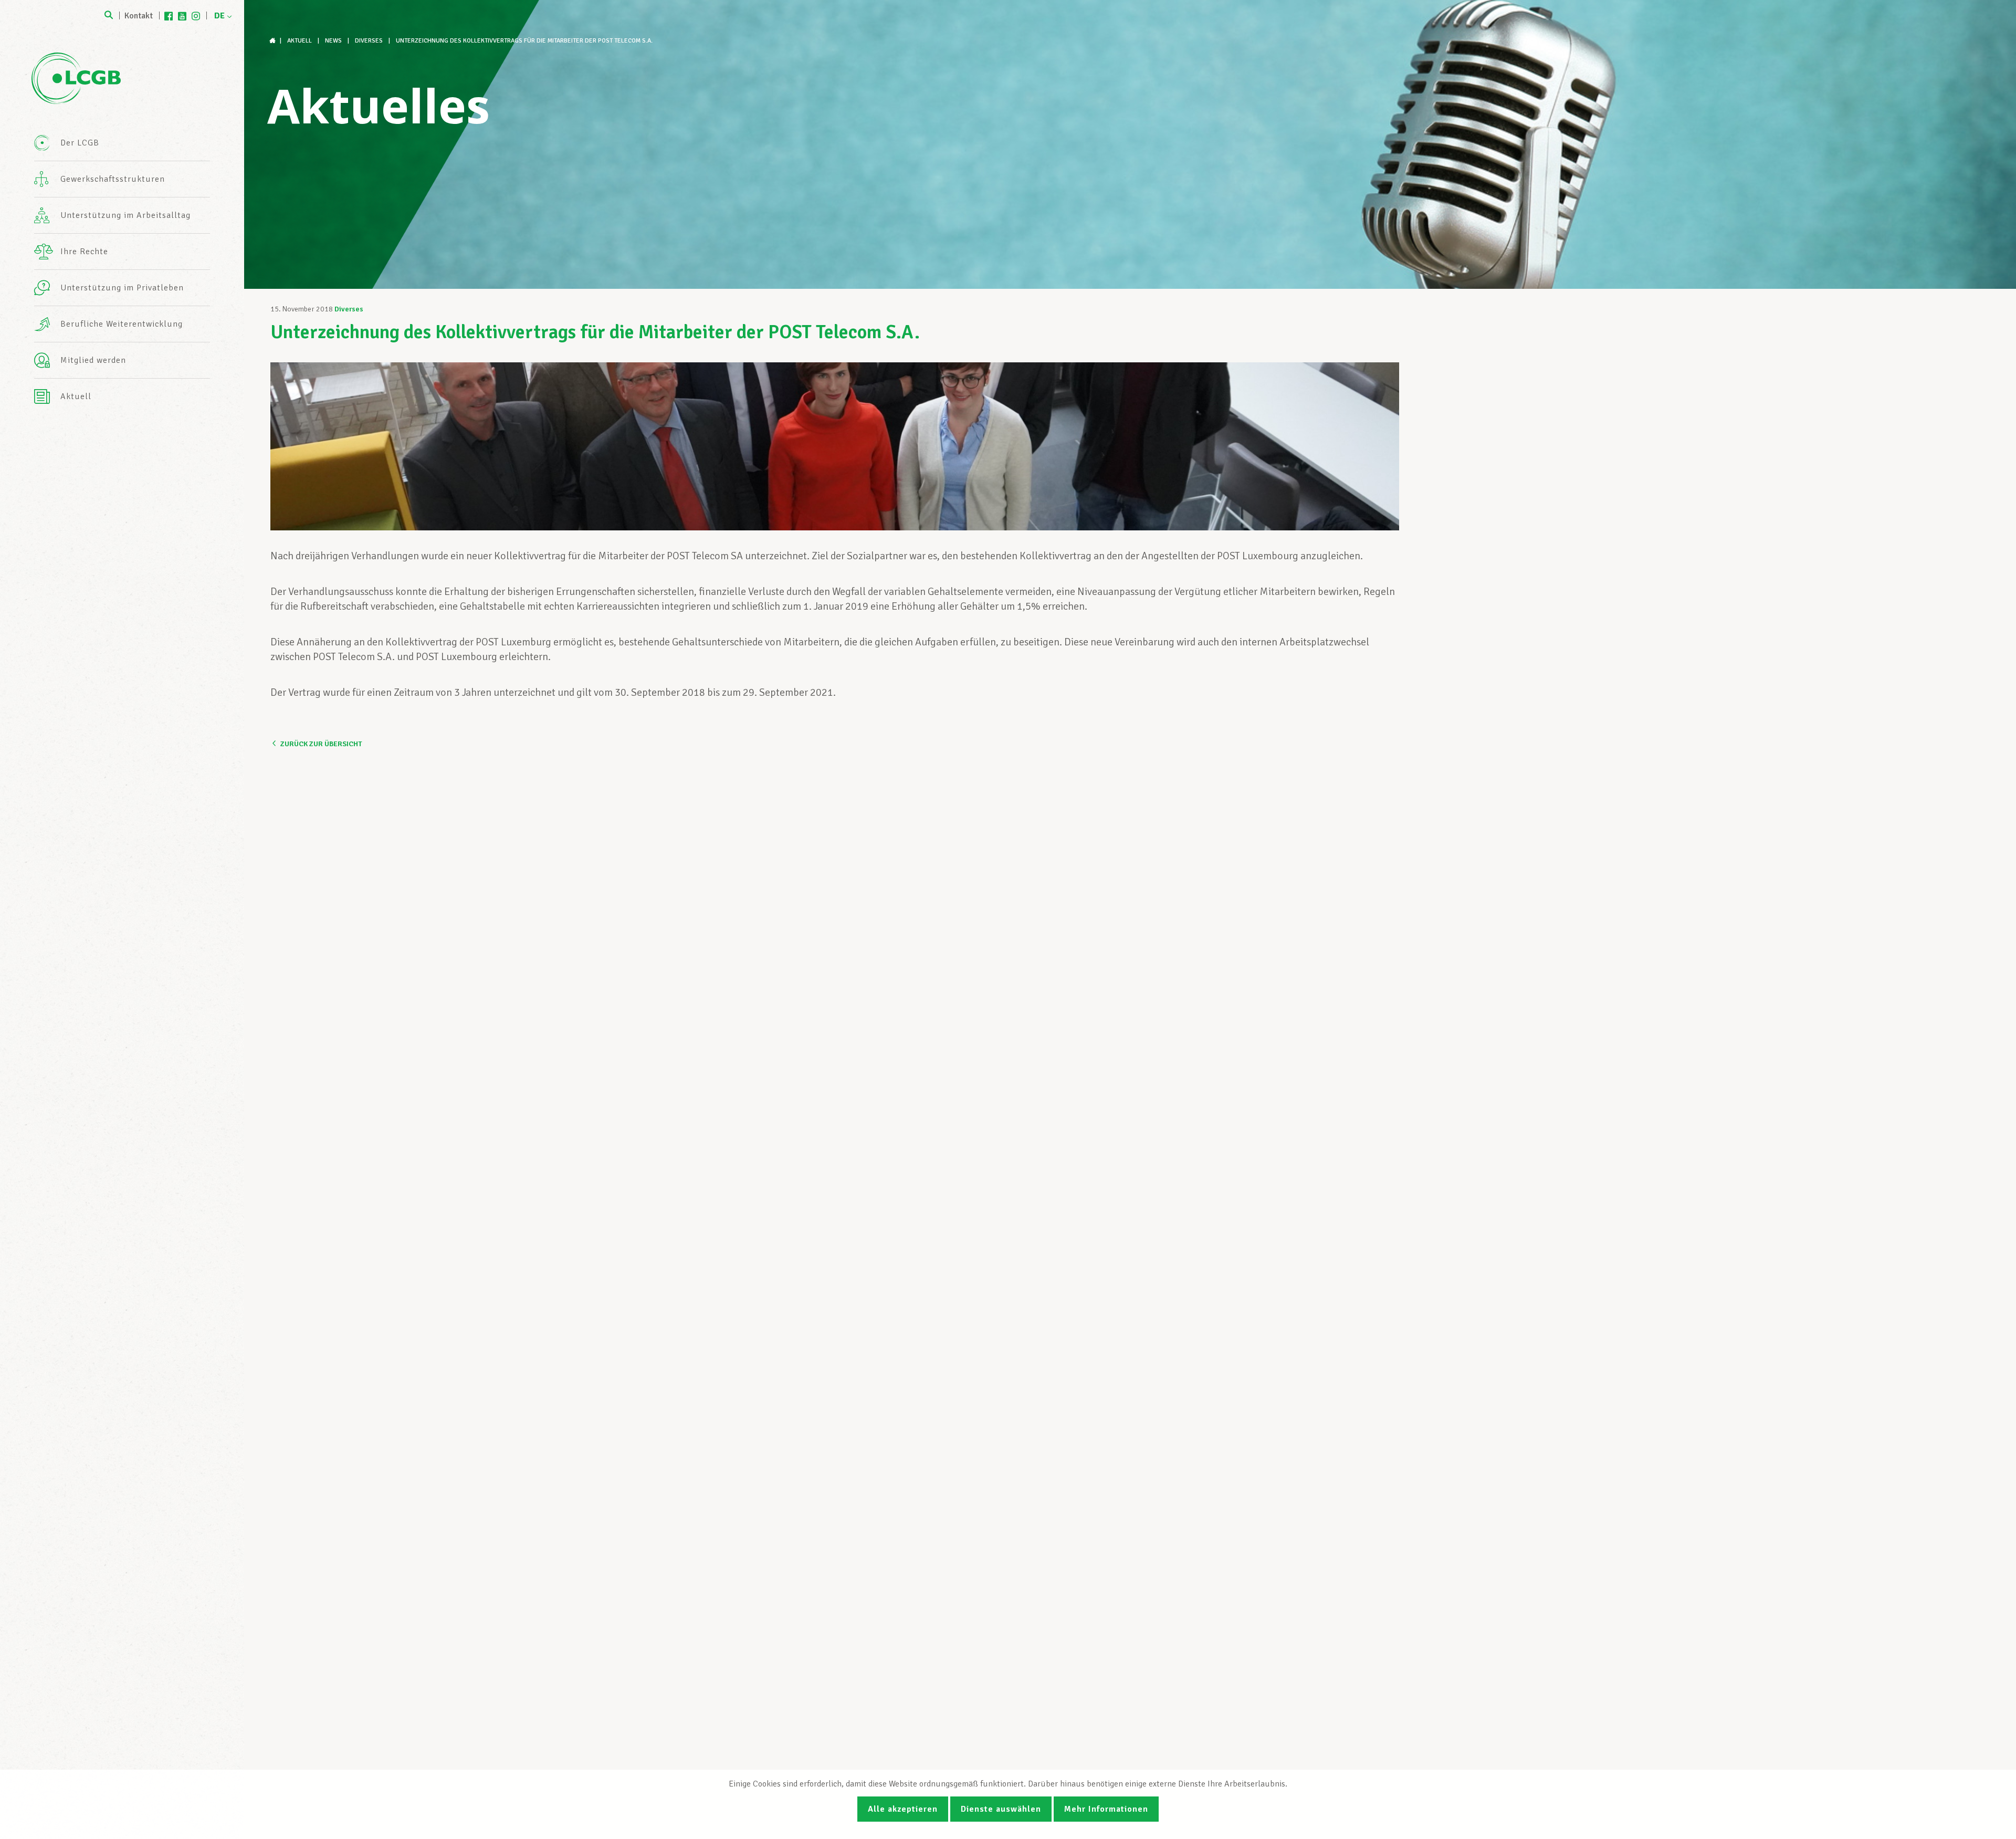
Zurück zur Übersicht (321, 744)
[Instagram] (196, 16)
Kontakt (139, 16)
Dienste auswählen (1001, 1809)
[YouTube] (182, 16)
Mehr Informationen (1106, 1809)
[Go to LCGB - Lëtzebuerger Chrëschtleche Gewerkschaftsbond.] (274, 41)
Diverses (349, 309)
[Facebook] (169, 16)
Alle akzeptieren (903, 1809)
